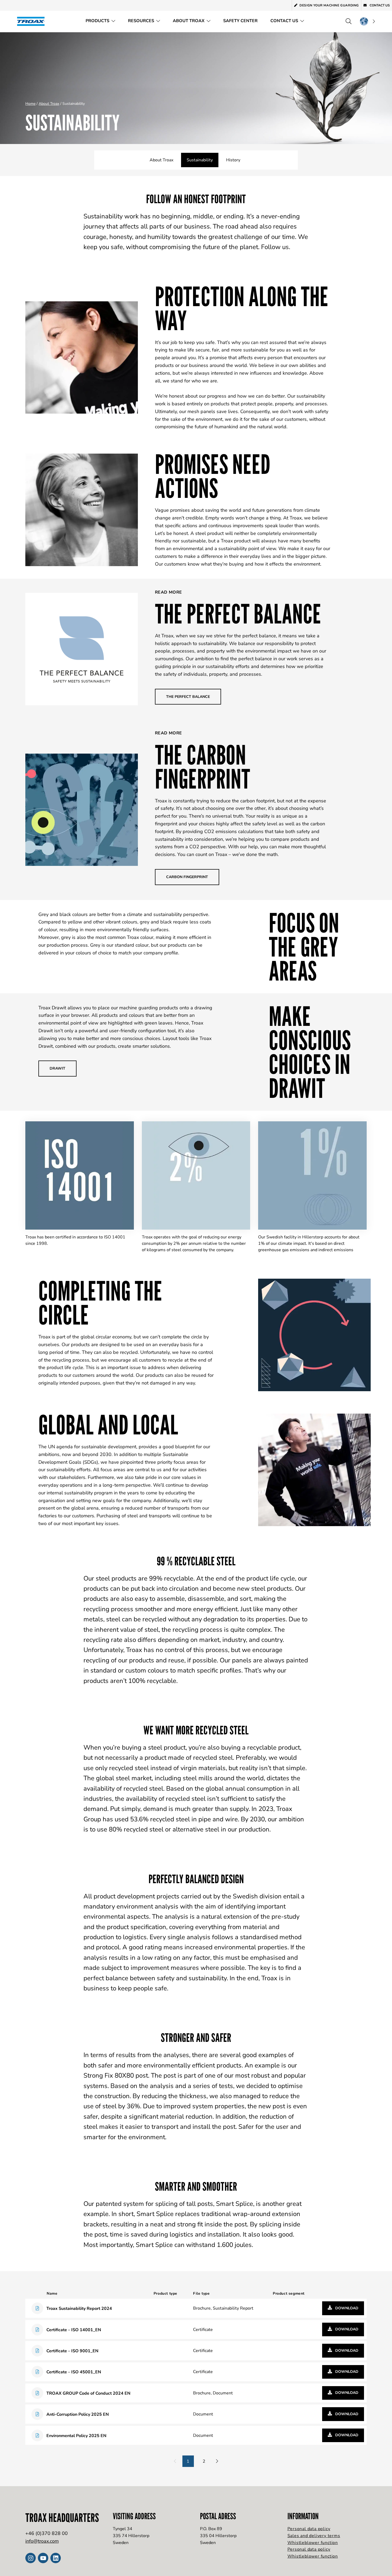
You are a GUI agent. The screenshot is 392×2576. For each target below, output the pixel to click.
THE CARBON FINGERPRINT (203, 767)
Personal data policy (309, 2529)
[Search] (349, 21)
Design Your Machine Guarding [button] (329, 5)
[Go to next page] (217, 2461)
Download (346, 2308)
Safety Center (240, 21)
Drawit (57, 1068)
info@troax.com (42, 2541)
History (233, 160)
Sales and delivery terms (314, 2536)
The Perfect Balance (238, 614)
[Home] (33, 21)
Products (97, 21)
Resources (141, 21)
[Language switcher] (367, 21)
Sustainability (200, 160)
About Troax (189, 21)
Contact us (379, 5)
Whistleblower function (313, 2543)
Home (30, 104)
